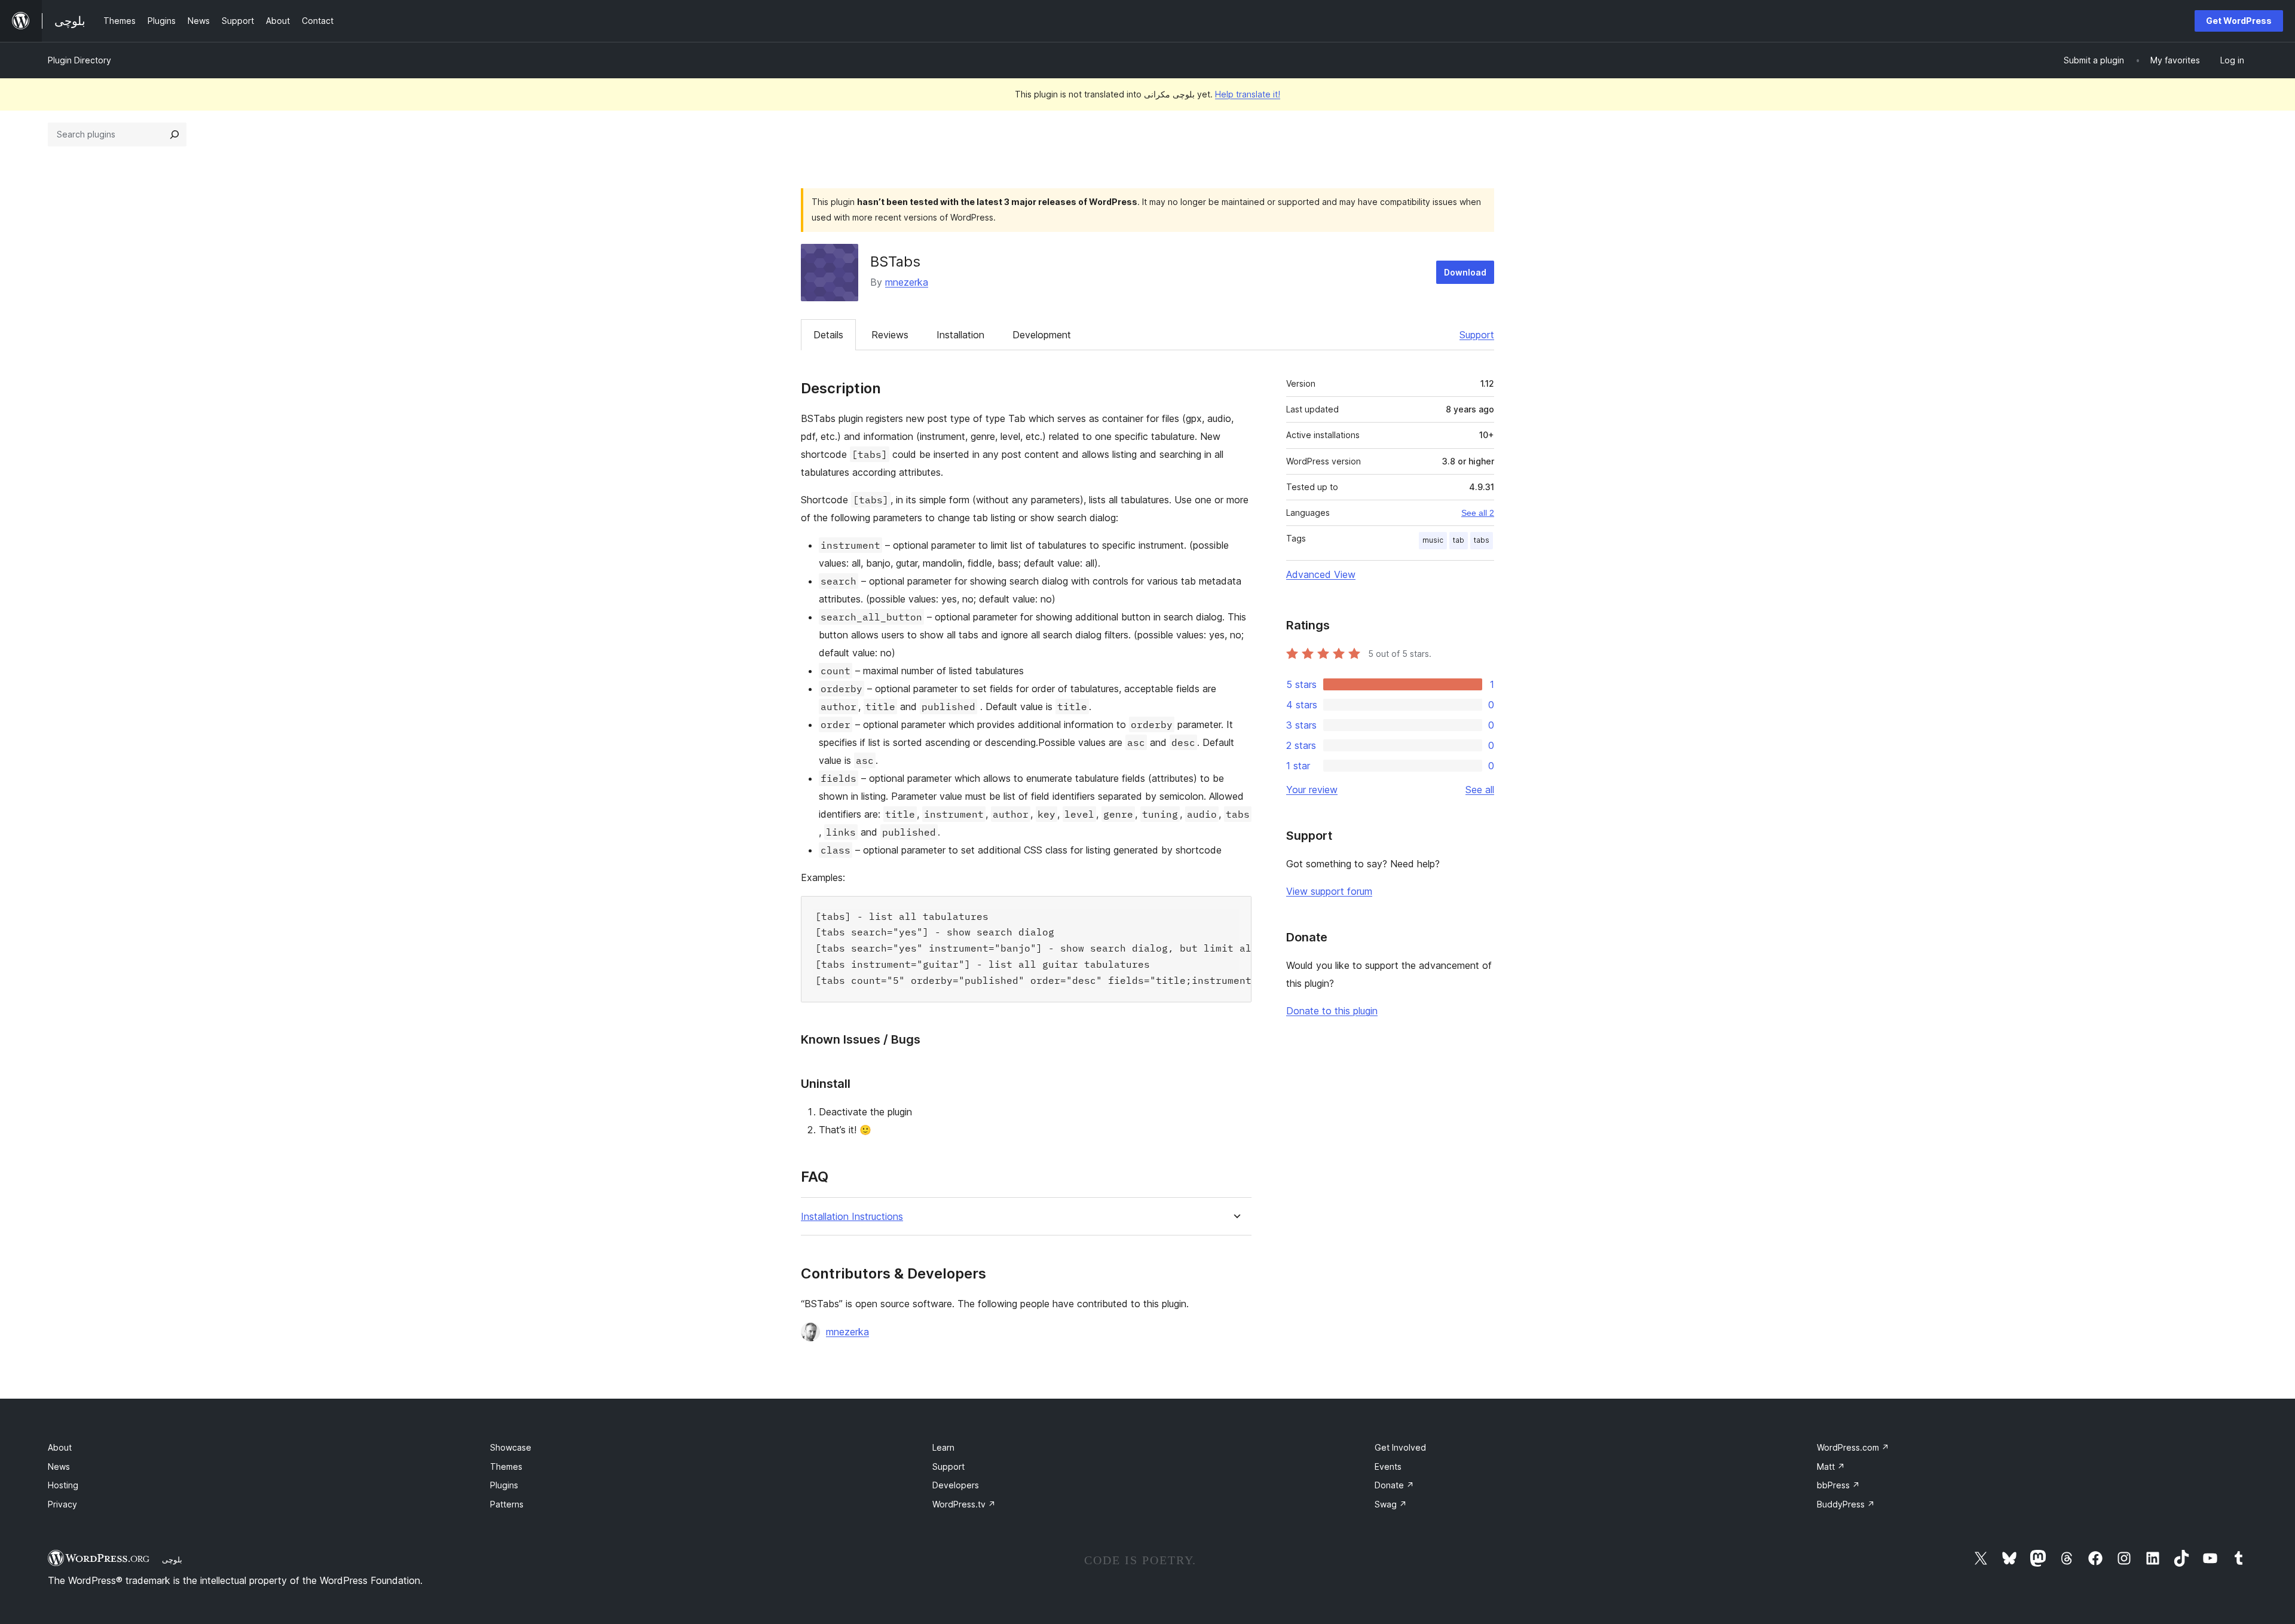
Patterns (507, 1504)
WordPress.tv (964, 1504)
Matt (1831, 1467)
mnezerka (907, 282)
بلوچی (172, 1559)
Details (828, 335)
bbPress (1838, 1485)
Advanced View (1321, 574)
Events (1388, 1467)
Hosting (63, 1485)
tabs (1482, 540)
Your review (1312, 790)
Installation (960, 335)
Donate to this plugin (1332, 1011)
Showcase (511, 1447)
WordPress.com (1853, 1447)
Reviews (890, 335)
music (1433, 540)
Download (1465, 272)
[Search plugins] (175, 134)
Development (1042, 335)
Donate (1394, 1485)
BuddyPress (1846, 1504)
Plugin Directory (79, 60)
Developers (956, 1485)
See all (1480, 790)
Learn (943, 1447)
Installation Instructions (852, 1217)
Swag (1391, 1504)
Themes (506, 1467)
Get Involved (1400, 1447)
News (59, 1467)
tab (1459, 540)
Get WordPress (2239, 21)
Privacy (62, 1504)
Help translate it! (1248, 94)
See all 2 (1478, 513)
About (60, 1447)
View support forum (1329, 891)
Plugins (504, 1485)
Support (1477, 335)
